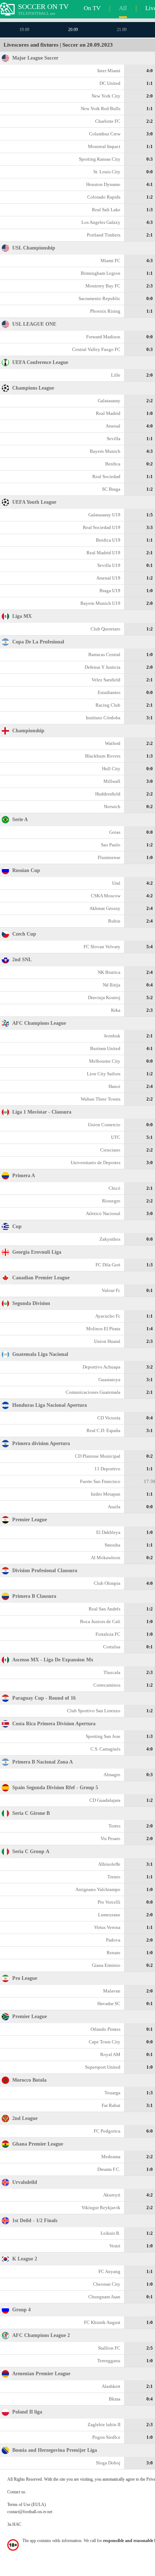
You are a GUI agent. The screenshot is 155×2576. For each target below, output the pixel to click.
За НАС (14, 2524)
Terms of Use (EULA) (26, 2505)
